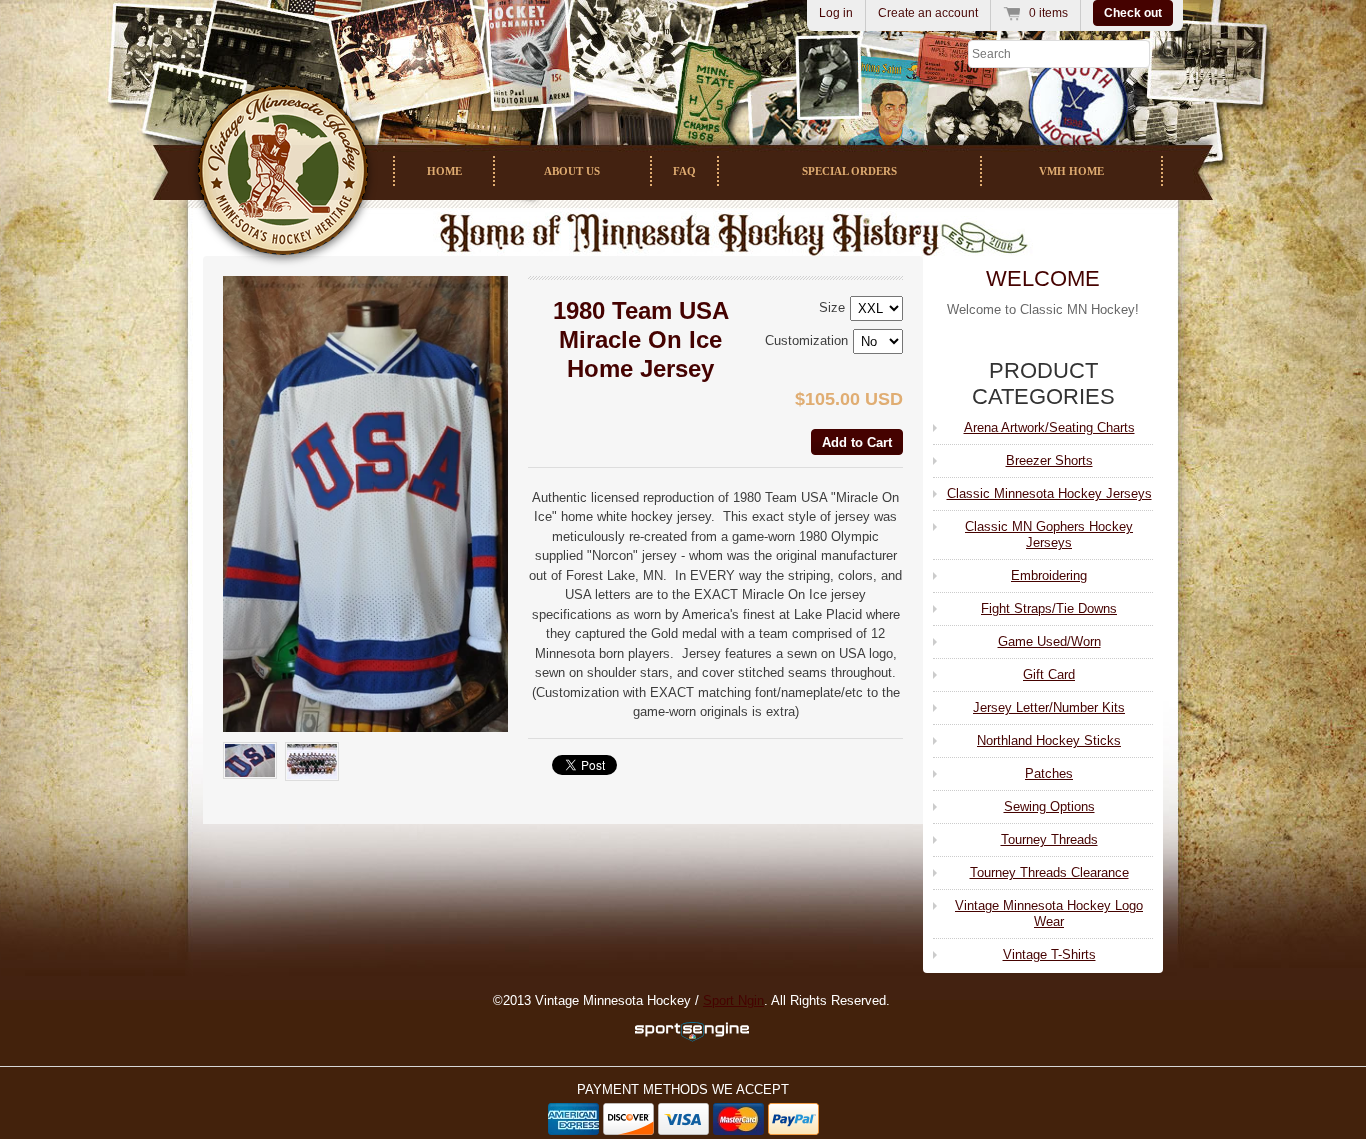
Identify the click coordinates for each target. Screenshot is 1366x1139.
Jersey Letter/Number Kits (1049, 707)
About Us (572, 171)
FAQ (684, 171)
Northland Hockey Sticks (1049, 740)
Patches (1049, 773)
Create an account (928, 13)
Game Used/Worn (1049, 641)
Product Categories (1043, 383)
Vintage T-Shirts (1049, 954)
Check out (1133, 13)
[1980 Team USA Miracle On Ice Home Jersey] (365, 504)
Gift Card (1049, 674)
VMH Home (1071, 171)
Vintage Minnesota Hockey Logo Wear (1049, 913)
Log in (836, 13)
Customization (806, 340)
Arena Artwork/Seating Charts (1049, 427)
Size (832, 307)
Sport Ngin (733, 1000)
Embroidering (1049, 575)
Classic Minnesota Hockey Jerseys (1049, 493)
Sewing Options (1049, 806)
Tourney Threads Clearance (1049, 872)
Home (444, 171)
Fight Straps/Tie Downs (1049, 608)
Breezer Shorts (1049, 460)
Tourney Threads (1049, 839)
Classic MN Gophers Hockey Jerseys (1049, 534)
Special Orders (849, 171)
